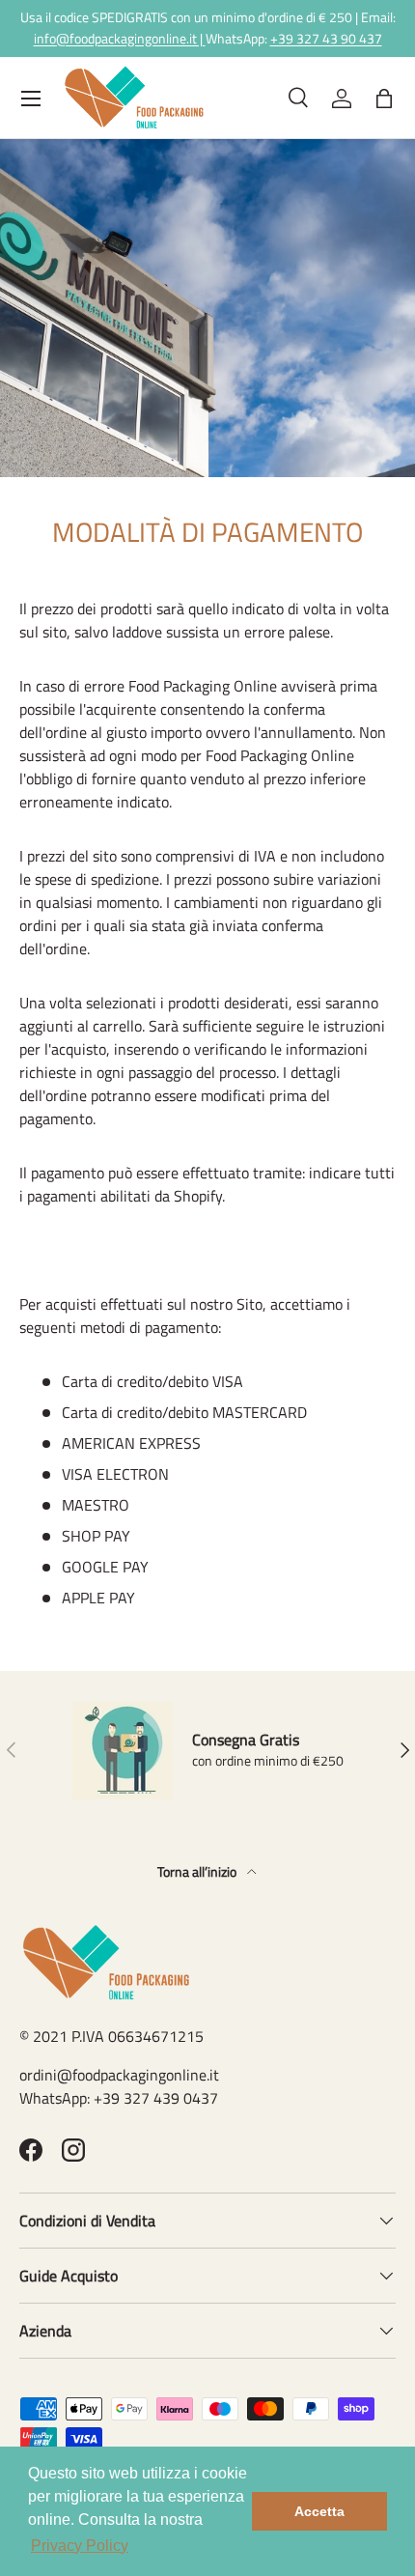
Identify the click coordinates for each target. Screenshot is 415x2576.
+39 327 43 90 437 (326, 39)
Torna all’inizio (198, 1871)
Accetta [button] (319, 2511)
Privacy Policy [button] (80, 2546)
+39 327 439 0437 (156, 2098)
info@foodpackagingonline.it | (120, 39)
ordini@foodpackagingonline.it (119, 2075)
